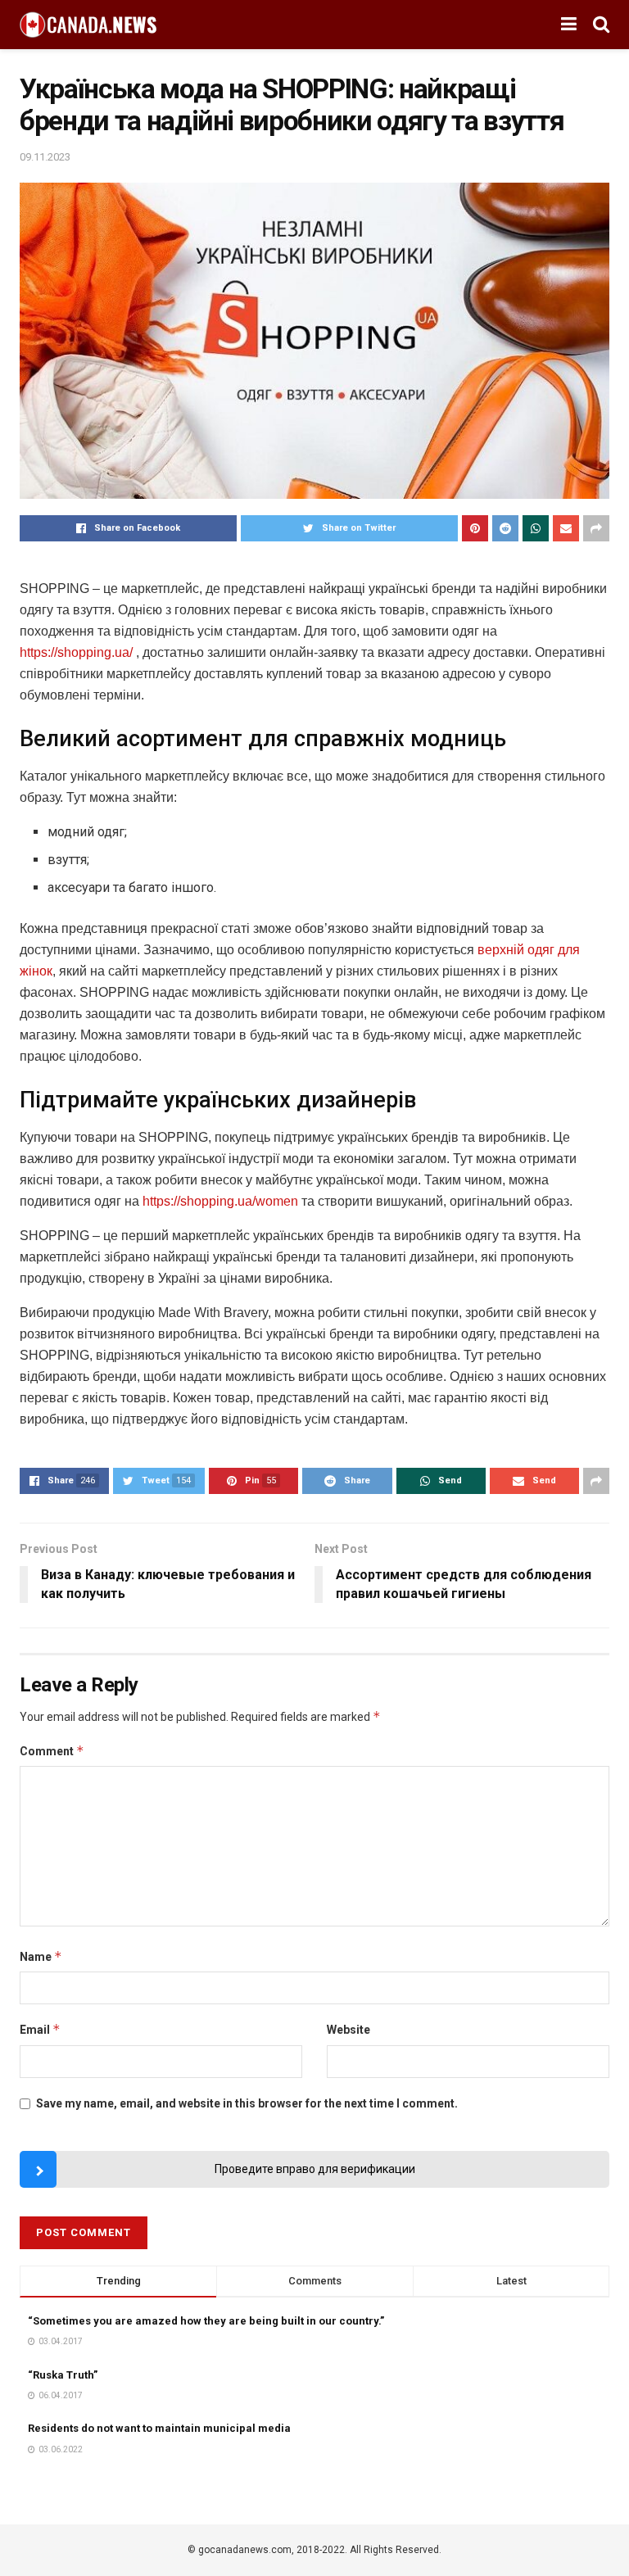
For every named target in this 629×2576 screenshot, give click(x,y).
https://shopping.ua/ (76, 652)
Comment (52, 1751)
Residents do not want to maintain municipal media (159, 2428)
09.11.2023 (45, 157)
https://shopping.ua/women (220, 1201)
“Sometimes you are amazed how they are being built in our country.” (206, 2321)
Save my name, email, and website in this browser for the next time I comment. (247, 2103)
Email (40, 2029)
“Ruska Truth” (63, 2375)
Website (348, 2030)
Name (41, 1956)
